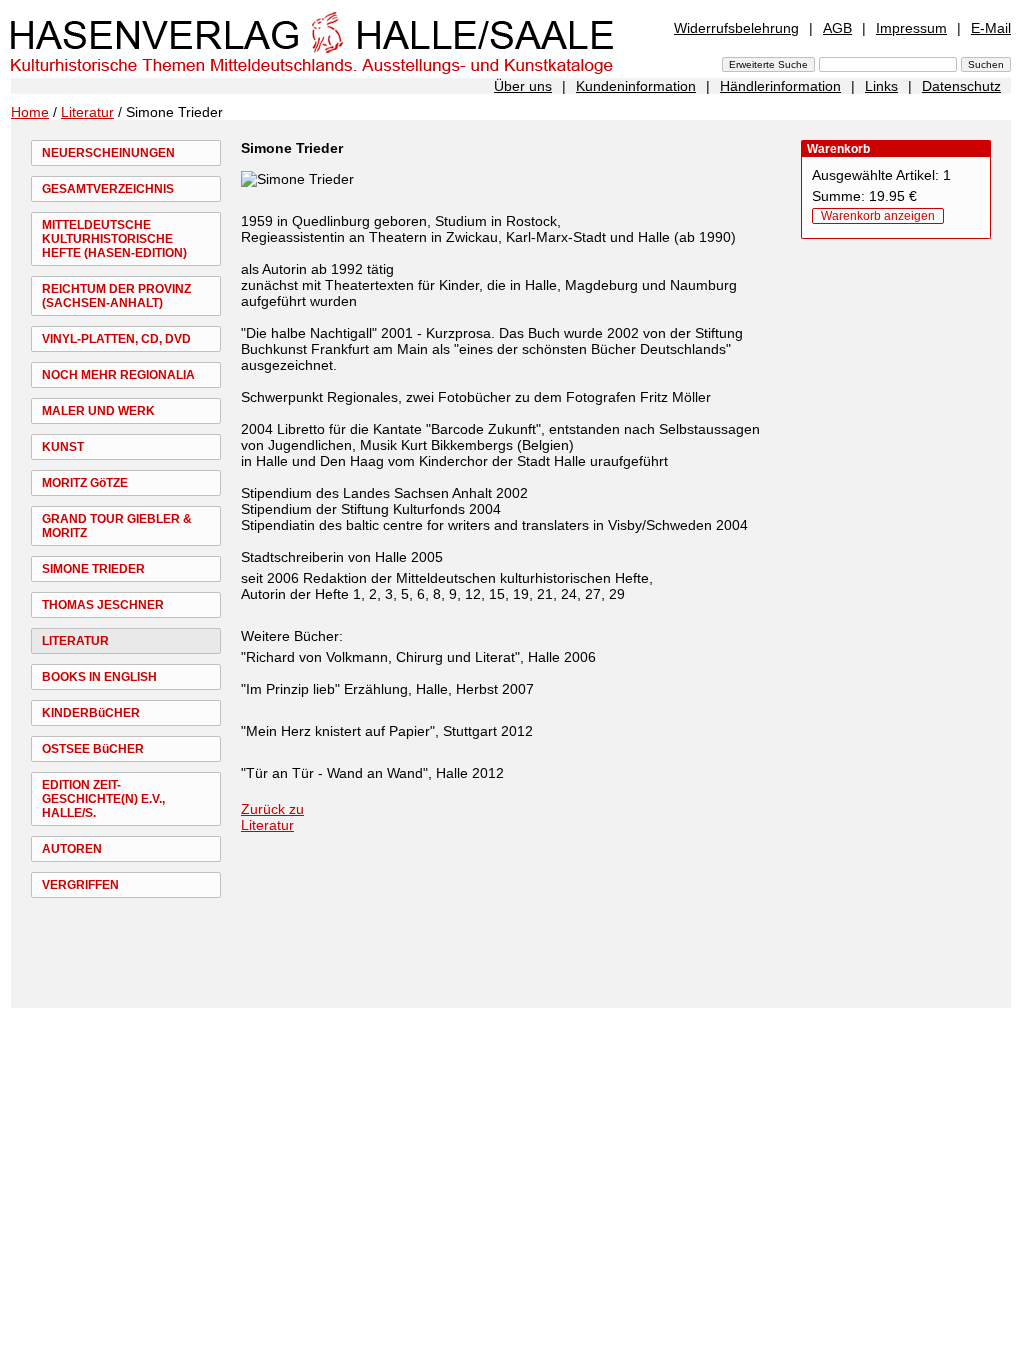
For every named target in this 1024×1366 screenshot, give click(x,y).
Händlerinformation (780, 86)
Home (30, 112)
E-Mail (991, 28)
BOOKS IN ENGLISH (99, 677)
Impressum (911, 28)
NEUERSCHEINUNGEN (108, 153)
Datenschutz (961, 86)
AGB (837, 28)
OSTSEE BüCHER (93, 749)
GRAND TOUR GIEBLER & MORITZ (117, 526)
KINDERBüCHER (91, 713)
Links (881, 86)
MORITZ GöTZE (85, 483)
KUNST (63, 447)
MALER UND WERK (98, 411)
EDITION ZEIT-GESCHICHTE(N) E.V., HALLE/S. (103, 799)
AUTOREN (72, 849)
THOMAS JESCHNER (103, 605)
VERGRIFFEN (80, 885)
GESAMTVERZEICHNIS (108, 189)
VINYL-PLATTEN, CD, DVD (116, 339)
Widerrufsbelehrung (736, 28)
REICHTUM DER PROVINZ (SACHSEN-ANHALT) (116, 296)
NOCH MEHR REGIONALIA (118, 375)
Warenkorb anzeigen (878, 216)
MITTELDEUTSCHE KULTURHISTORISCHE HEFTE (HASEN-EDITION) (114, 239)
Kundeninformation (636, 86)
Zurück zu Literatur (272, 817)
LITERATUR (75, 641)
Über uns (523, 86)
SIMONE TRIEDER (93, 569)
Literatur (87, 112)
